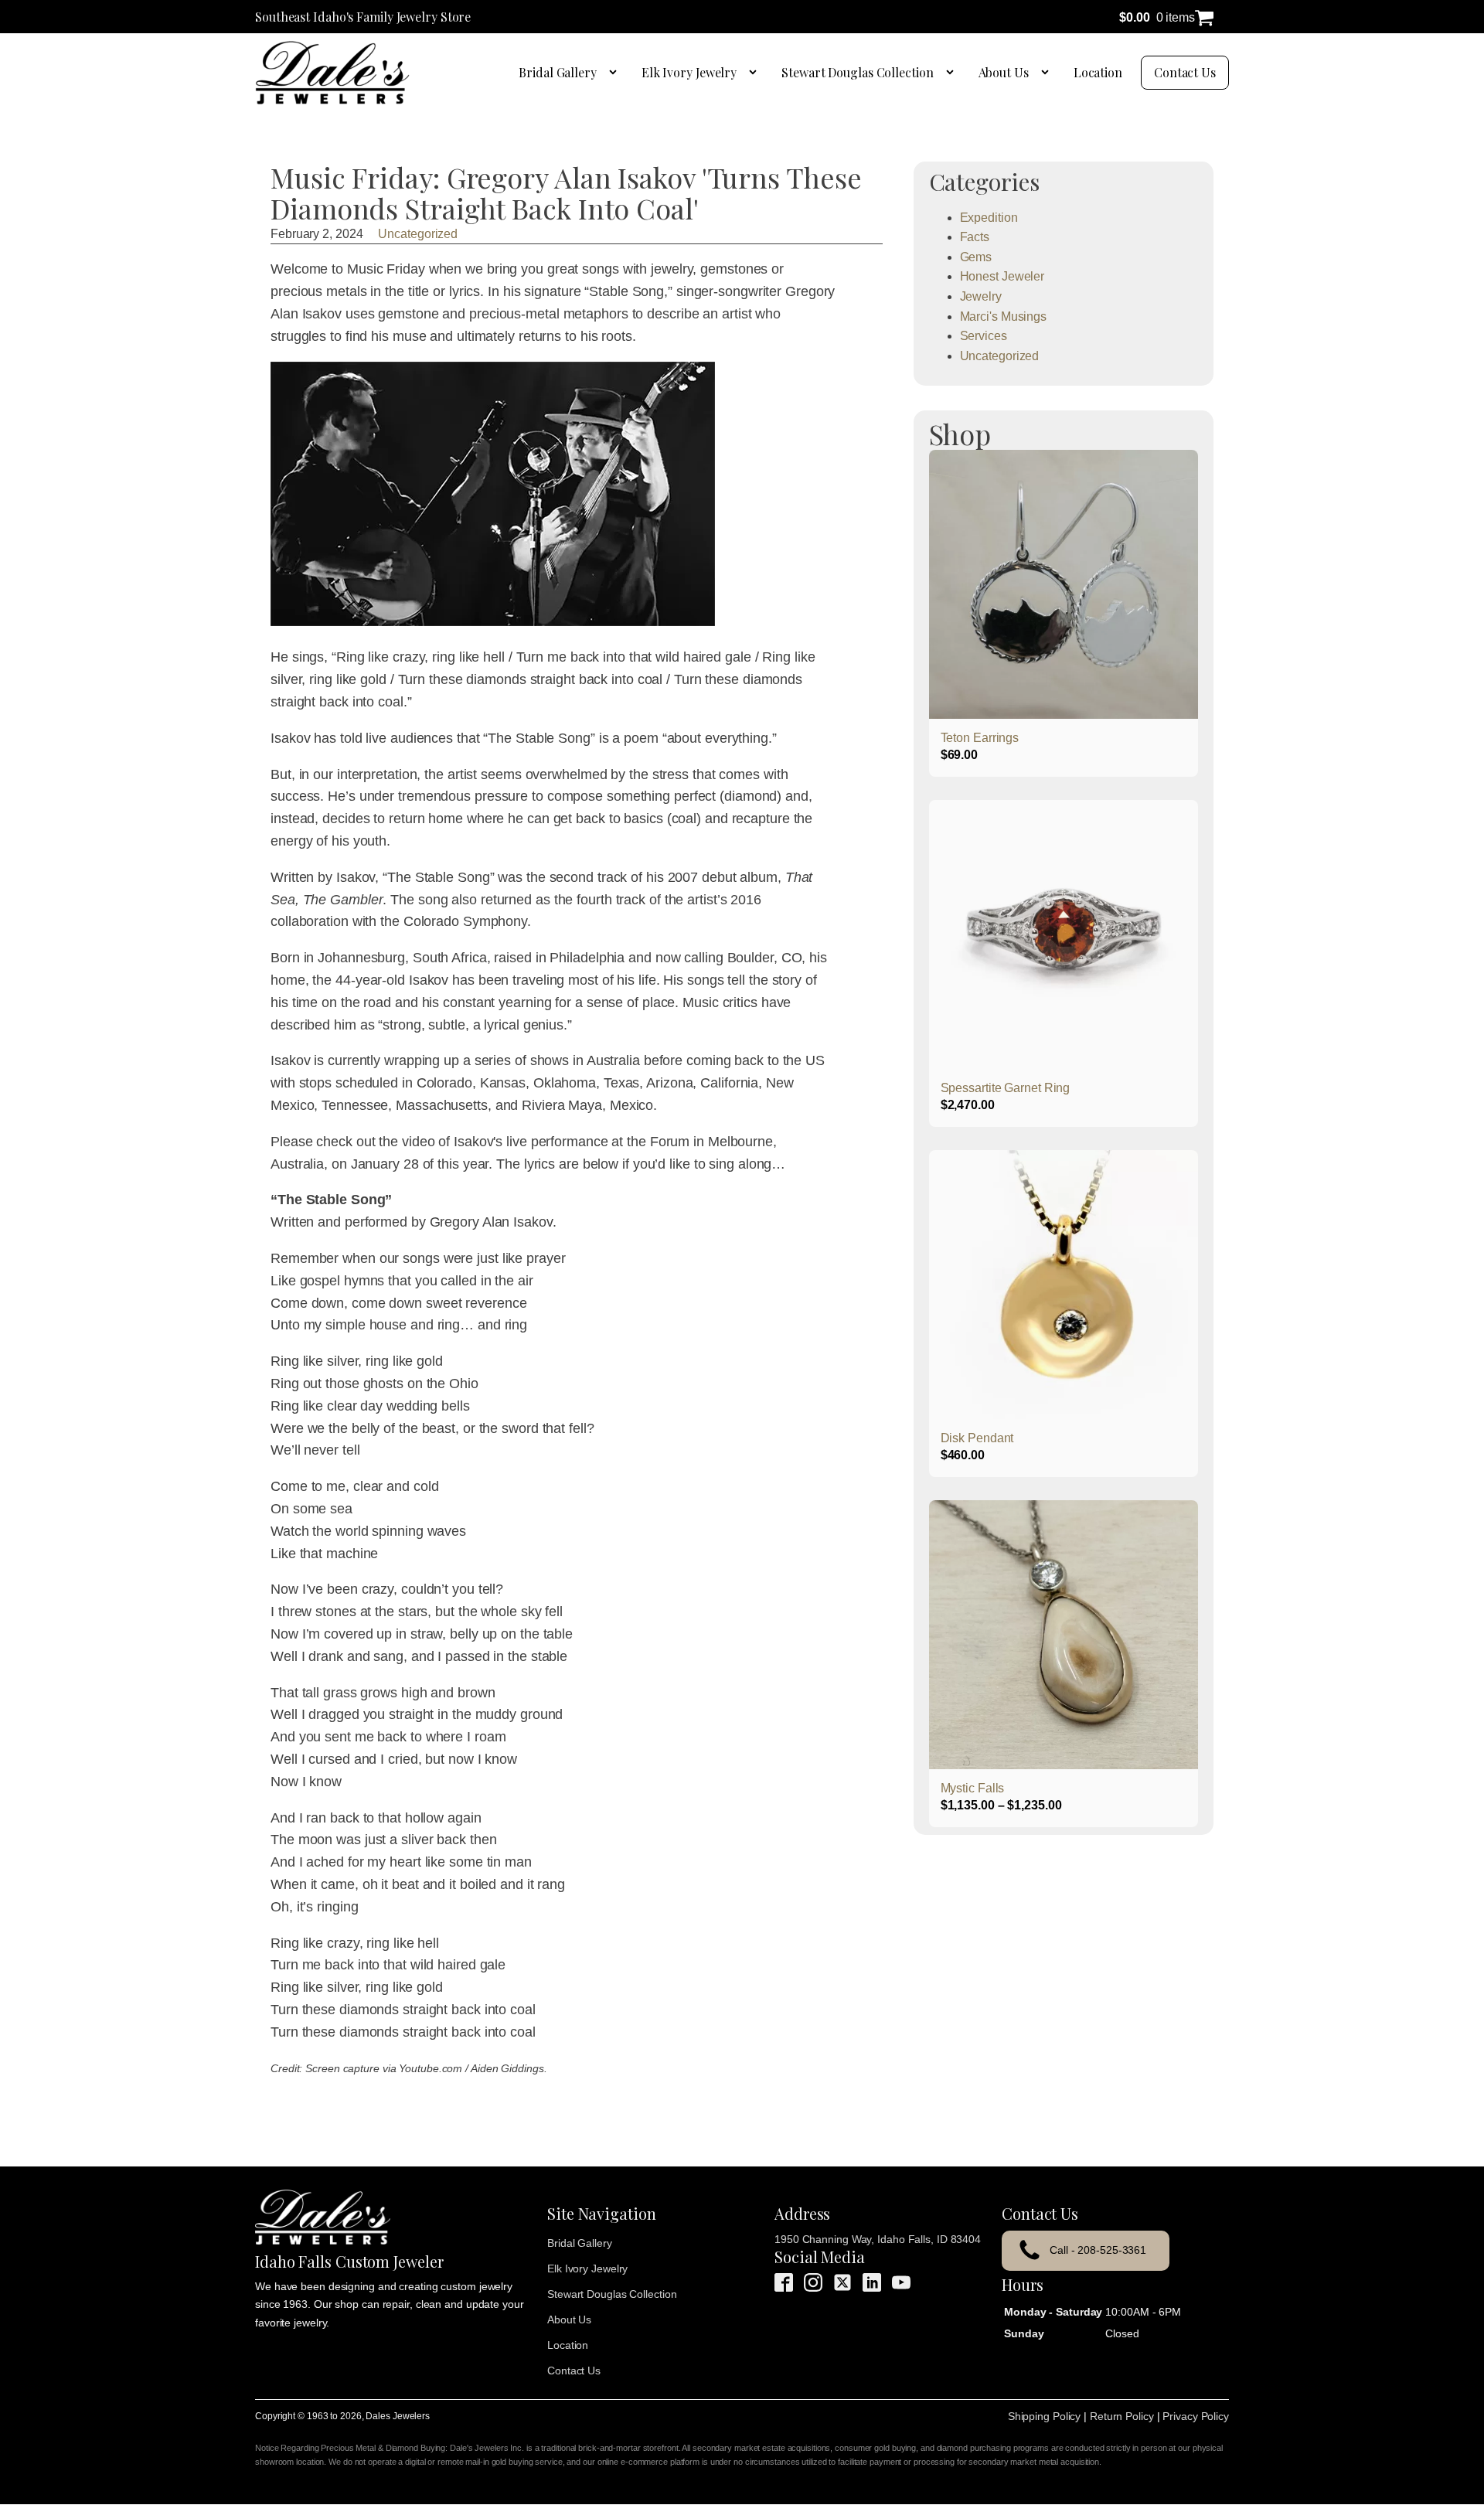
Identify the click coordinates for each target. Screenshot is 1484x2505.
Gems (976, 257)
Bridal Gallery (558, 72)
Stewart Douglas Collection (857, 72)
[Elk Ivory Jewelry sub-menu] (756, 73)
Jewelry (981, 296)
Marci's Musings (1004, 317)
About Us (1004, 72)
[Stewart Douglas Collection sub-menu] (953, 73)
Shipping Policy (1045, 2416)
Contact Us (1185, 72)
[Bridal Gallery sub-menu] (616, 73)
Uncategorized (418, 234)
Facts (975, 237)
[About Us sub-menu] (1048, 73)
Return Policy (1122, 2416)
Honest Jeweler (1002, 276)
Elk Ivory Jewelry (689, 72)
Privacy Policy (1196, 2416)
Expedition (989, 218)
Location (1098, 72)
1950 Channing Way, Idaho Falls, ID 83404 (878, 2239)
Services (984, 336)
